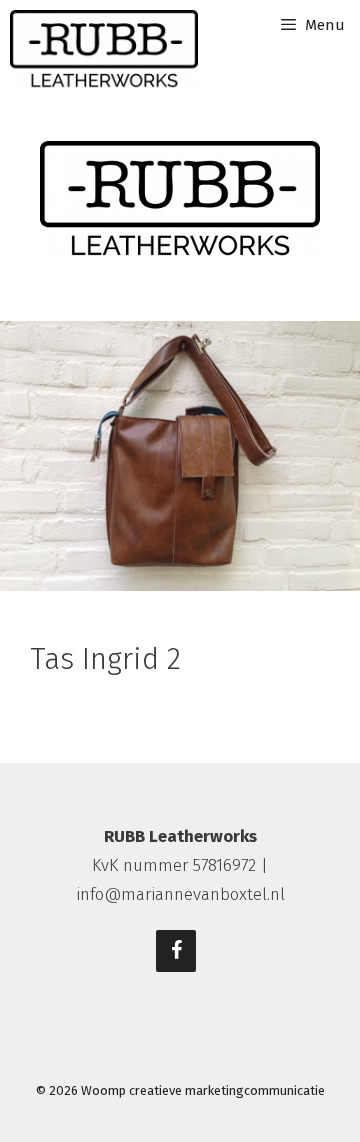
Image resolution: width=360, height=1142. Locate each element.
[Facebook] (176, 951)
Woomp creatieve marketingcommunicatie (203, 1090)
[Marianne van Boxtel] (104, 50)
